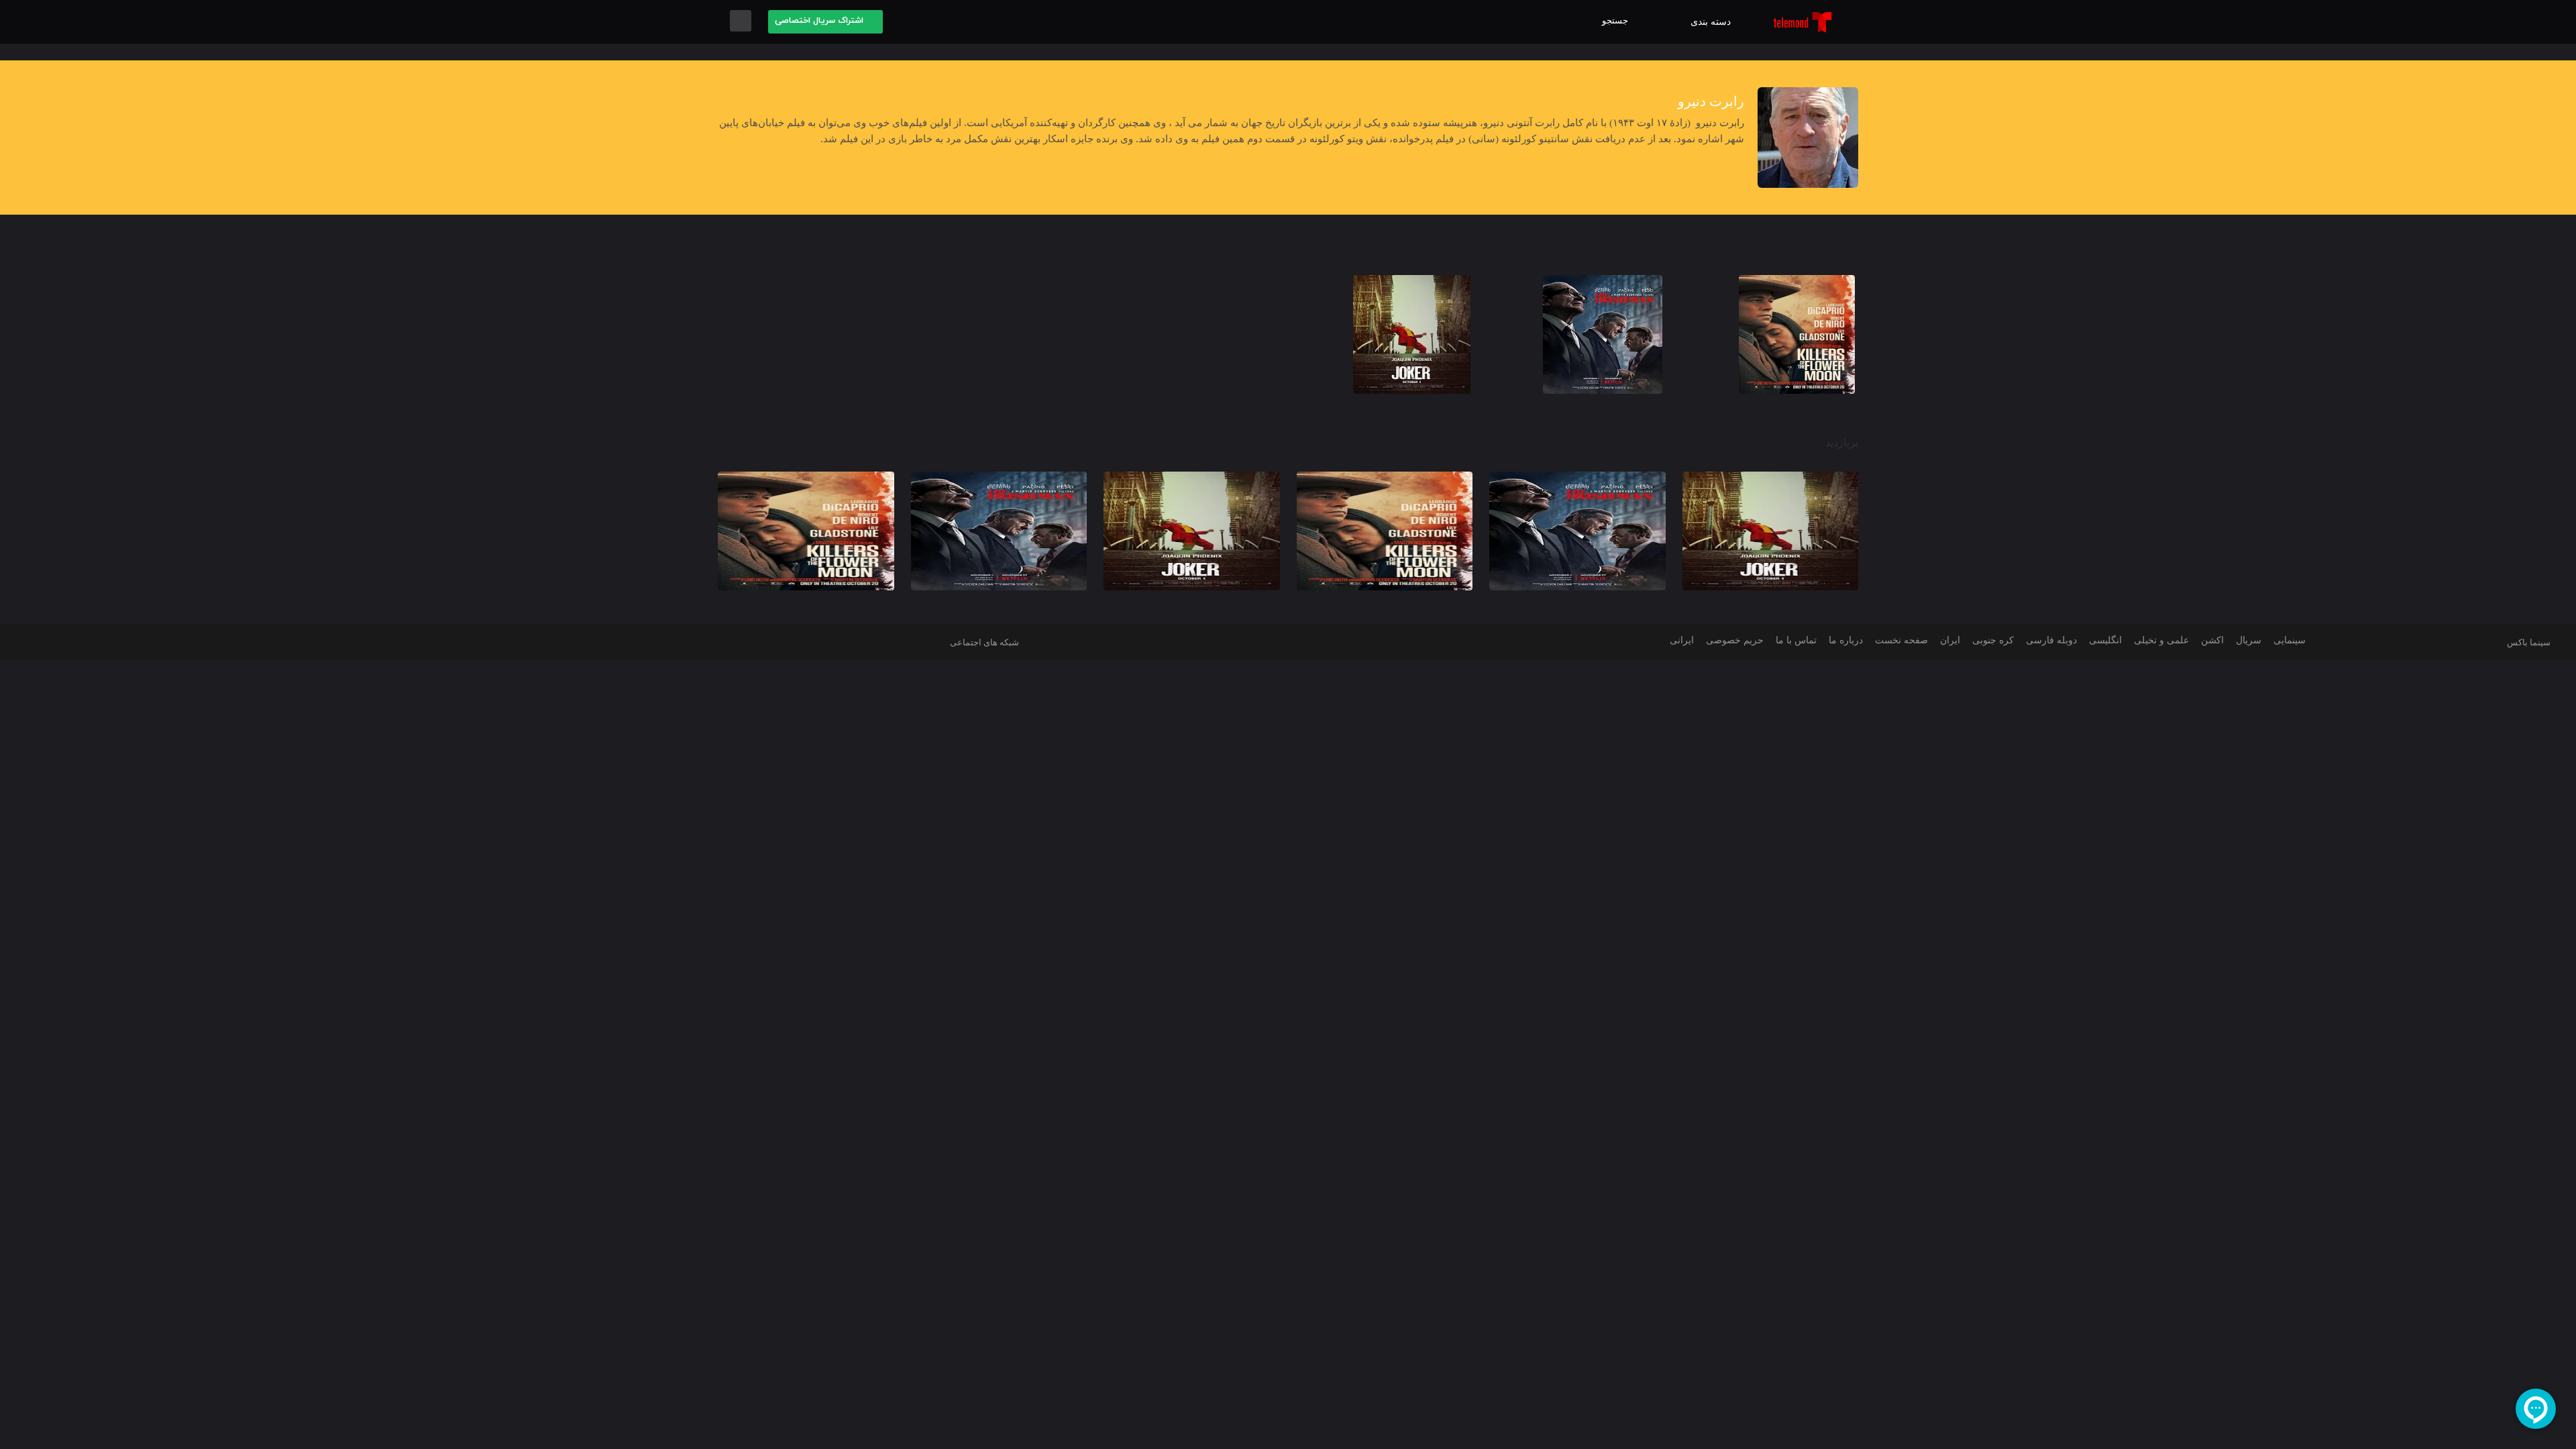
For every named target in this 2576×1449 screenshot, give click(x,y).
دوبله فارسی (2046, 640)
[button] (1618, 21)
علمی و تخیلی (2158, 640)
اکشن (2210, 640)
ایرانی (1678, 640)
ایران (1947, 640)
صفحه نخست (1898, 640)
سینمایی (2288, 640)
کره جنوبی (1988, 640)
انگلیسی (2101, 640)
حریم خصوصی (1729, 640)
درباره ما (1841, 640)
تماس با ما (1791, 640)
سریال (2246, 640)
